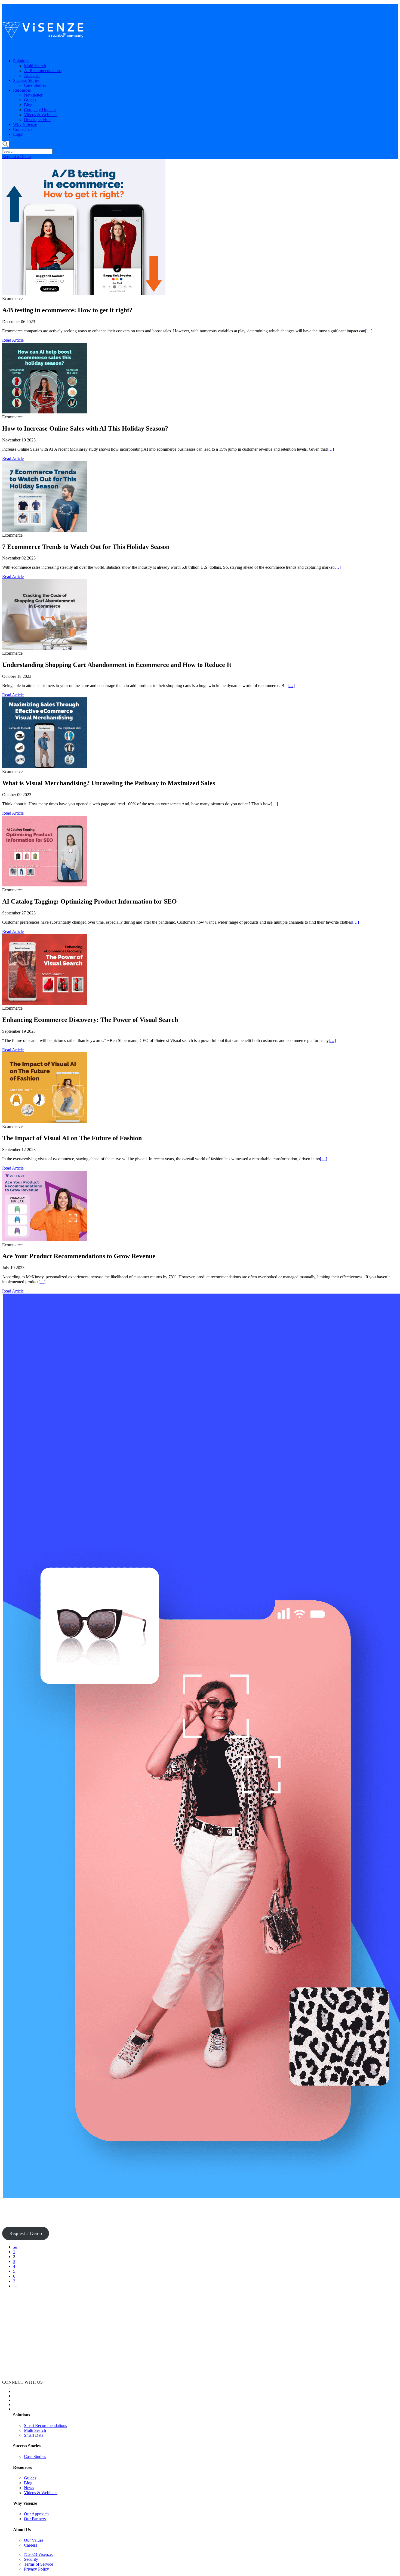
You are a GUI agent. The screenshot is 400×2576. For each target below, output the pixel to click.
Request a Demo (16, 157)
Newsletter (33, 95)
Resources (22, 90)
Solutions (21, 61)
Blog (28, 105)
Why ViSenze (25, 124)
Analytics (32, 75)
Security (31, 2559)
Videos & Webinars (41, 115)
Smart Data (34, 2435)
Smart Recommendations (45, 2425)
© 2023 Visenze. (38, 2554)
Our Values (34, 2540)
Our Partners (35, 2519)
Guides (30, 100)
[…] (369, 331)
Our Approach (36, 2514)
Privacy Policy (36, 2569)
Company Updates (40, 110)
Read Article (13, 340)
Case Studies (35, 85)
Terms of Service (39, 2564)
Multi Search (35, 66)
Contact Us (23, 129)
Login (18, 134)
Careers (30, 2545)
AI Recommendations (43, 71)
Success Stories (26, 80)
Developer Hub (37, 120)
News (29, 2488)
